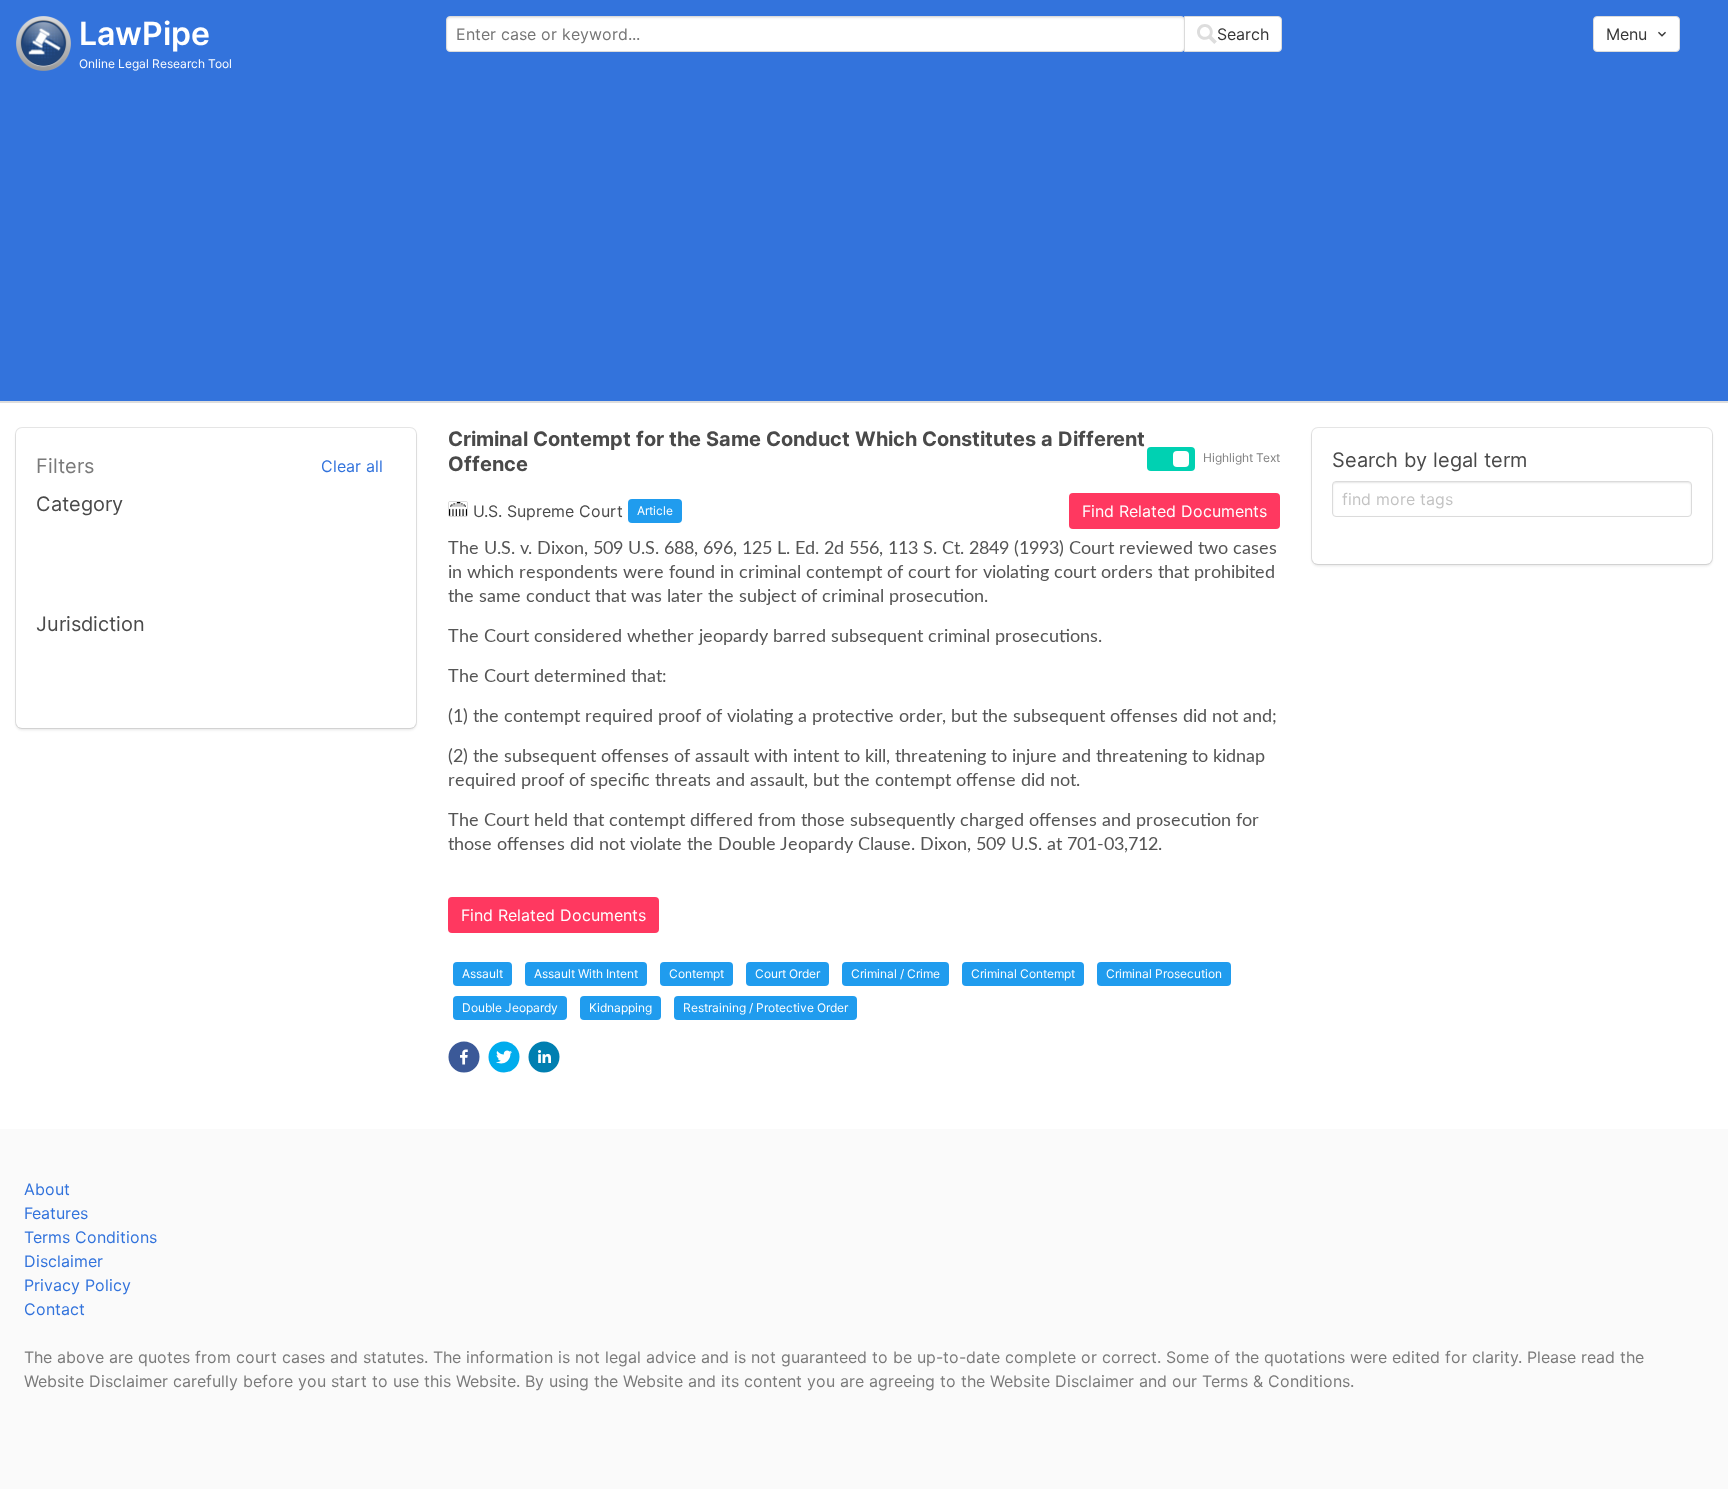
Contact (54, 1309)
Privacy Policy (77, 1285)
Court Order (787, 973)
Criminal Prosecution (1164, 973)
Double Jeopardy (510, 1007)
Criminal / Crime (895, 973)
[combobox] (864, 34)
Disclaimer (63, 1261)
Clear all (352, 466)
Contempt (696, 973)
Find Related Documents (1174, 511)
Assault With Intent (586, 973)
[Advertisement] (864, 235)
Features (56, 1213)
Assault (482, 973)
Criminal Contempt (1023, 973)
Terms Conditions (90, 1237)
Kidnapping (620, 1007)
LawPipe (144, 33)
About (47, 1189)
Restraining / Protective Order (765, 1007)
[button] (464, 1057)
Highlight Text (1241, 457)
